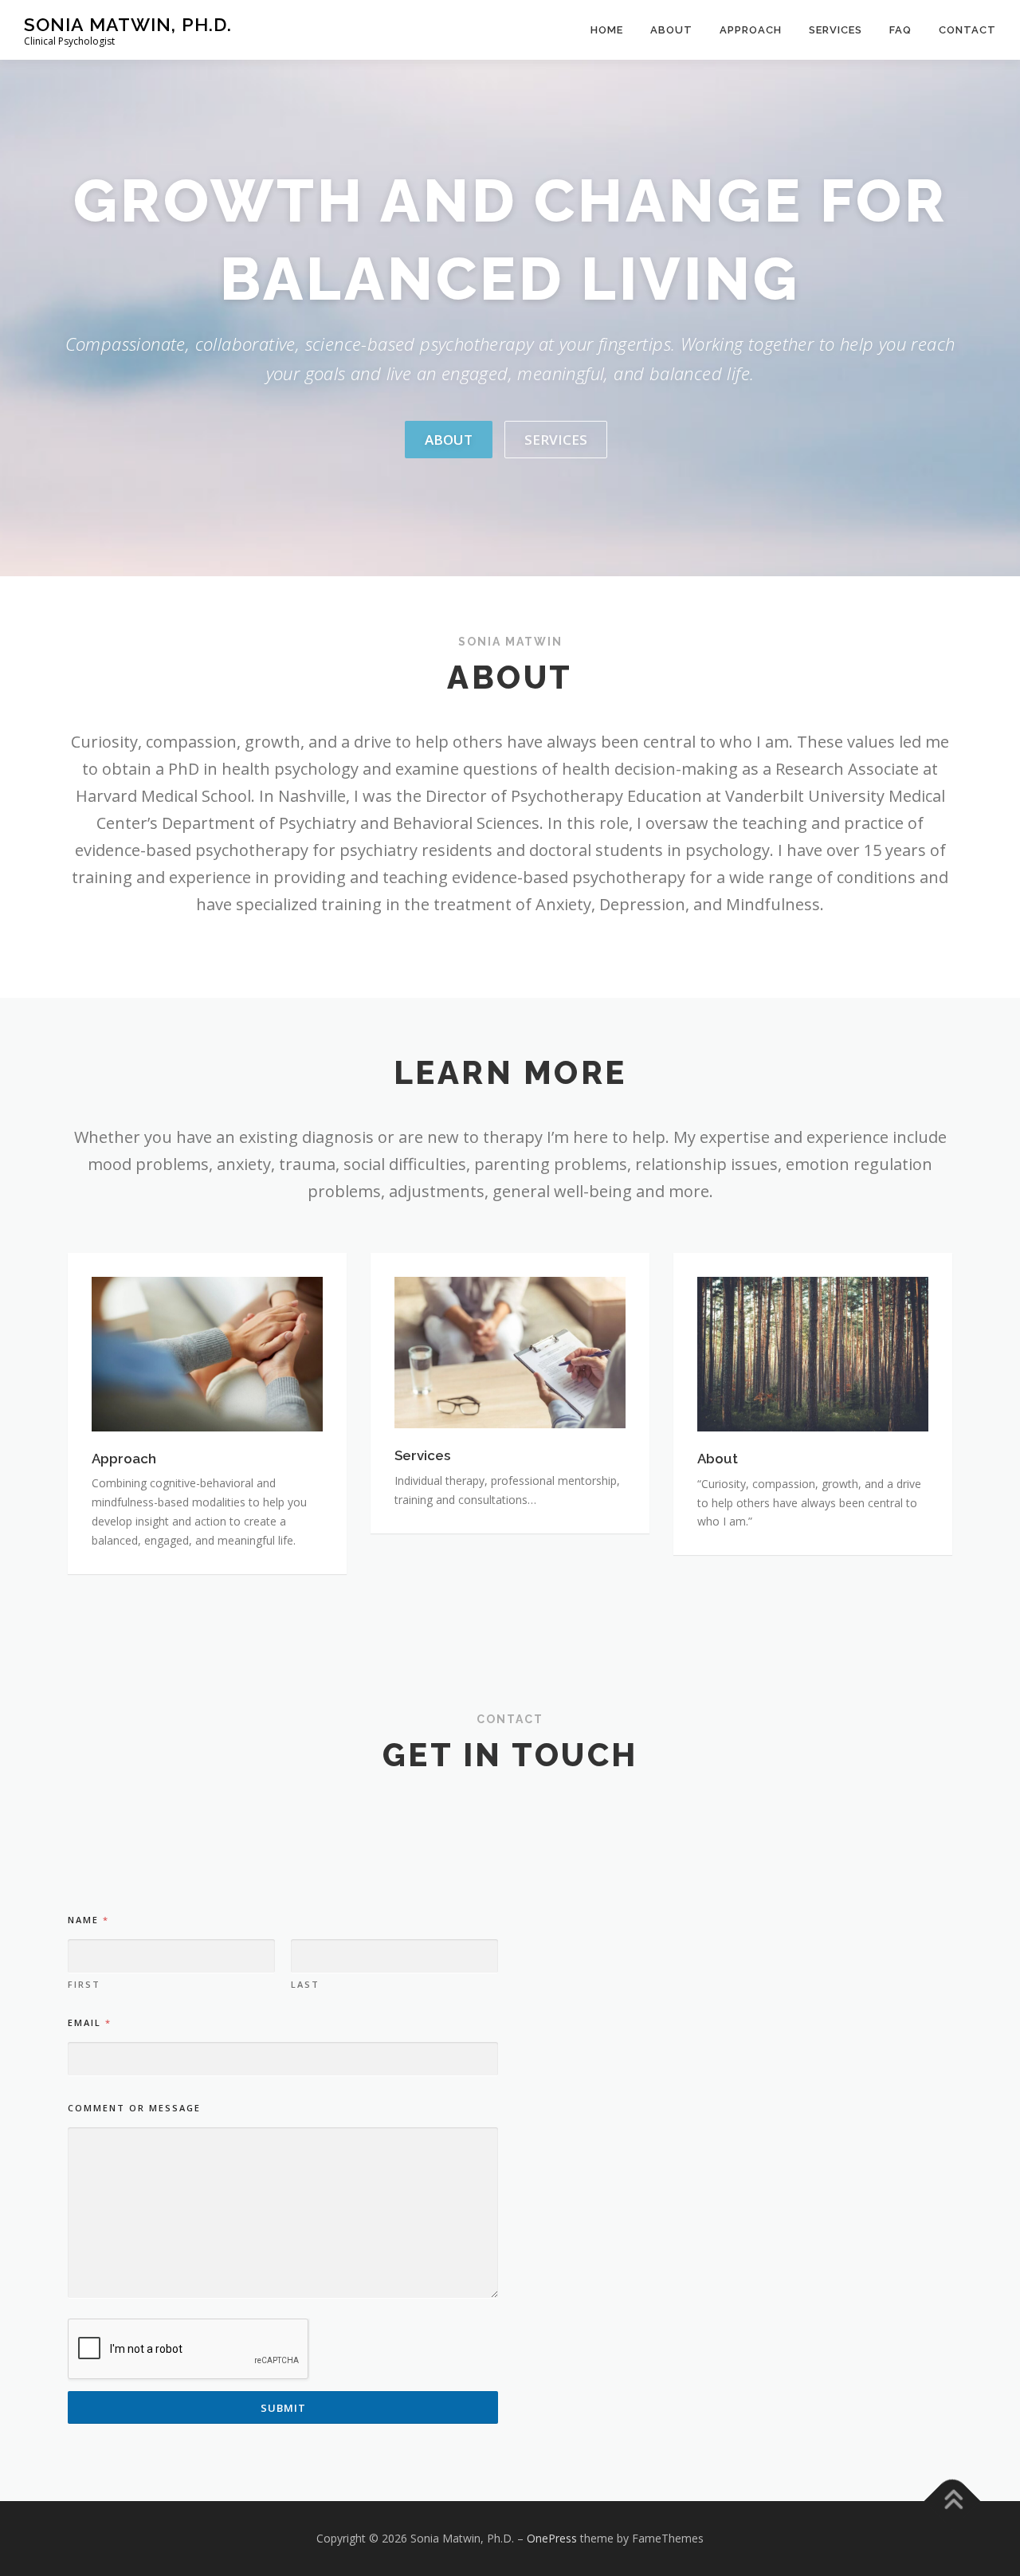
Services (836, 30)
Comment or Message (134, 2108)
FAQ (900, 30)
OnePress (552, 2538)
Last (305, 1984)
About (671, 30)
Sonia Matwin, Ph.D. (128, 24)
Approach (751, 30)
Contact (967, 30)
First (84, 1984)
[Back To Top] (953, 2501)
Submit (283, 2408)
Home (607, 30)
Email (89, 2022)
